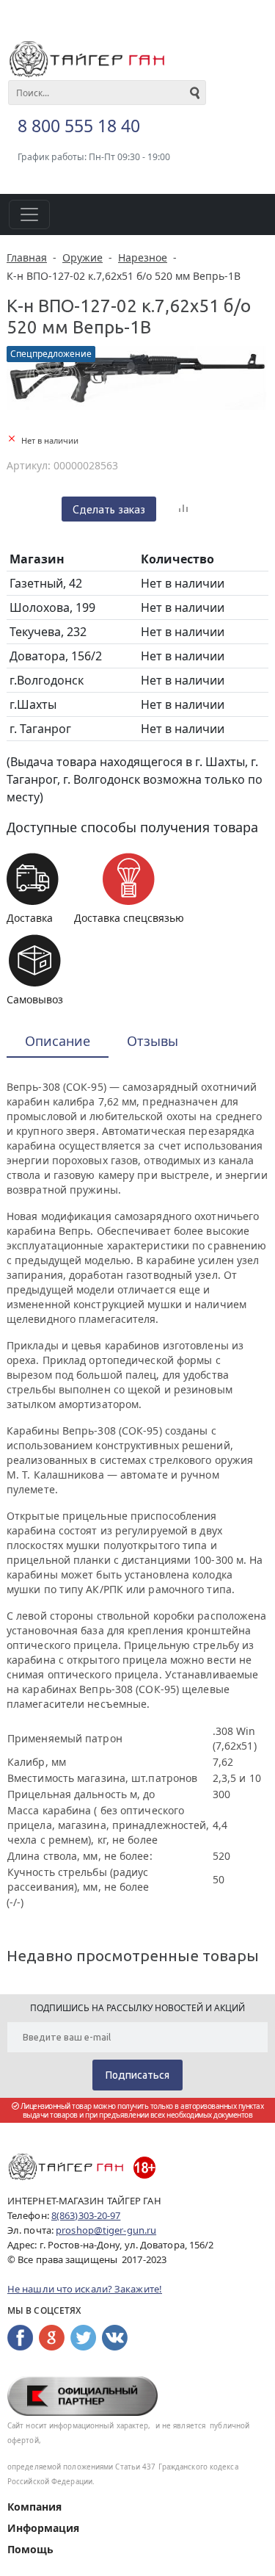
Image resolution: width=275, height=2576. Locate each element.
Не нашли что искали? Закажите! (85, 2289)
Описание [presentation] (58, 1041)
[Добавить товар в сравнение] (183, 509)
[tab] (58, 1042)
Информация (43, 2528)
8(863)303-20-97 (86, 2215)
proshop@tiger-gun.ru (106, 2230)
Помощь (30, 2549)
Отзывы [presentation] (153, 1041)
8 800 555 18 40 (79, 126)
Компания (34, 2507)
